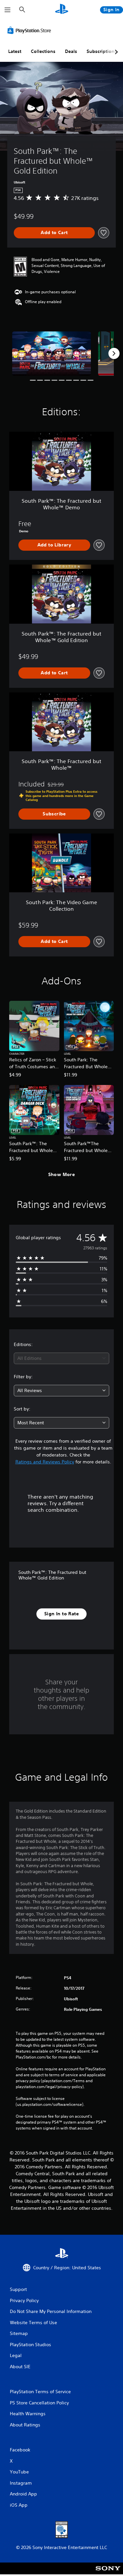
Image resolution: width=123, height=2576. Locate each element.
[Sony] (108, 2573)
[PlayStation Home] (62, 10)
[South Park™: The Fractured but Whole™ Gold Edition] (51, 354)
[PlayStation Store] (31, 30)
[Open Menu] (8, 10)
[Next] (114, 353)
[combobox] (61, 1358)
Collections (43, 51)
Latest (15, 51)
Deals (71, 51)
